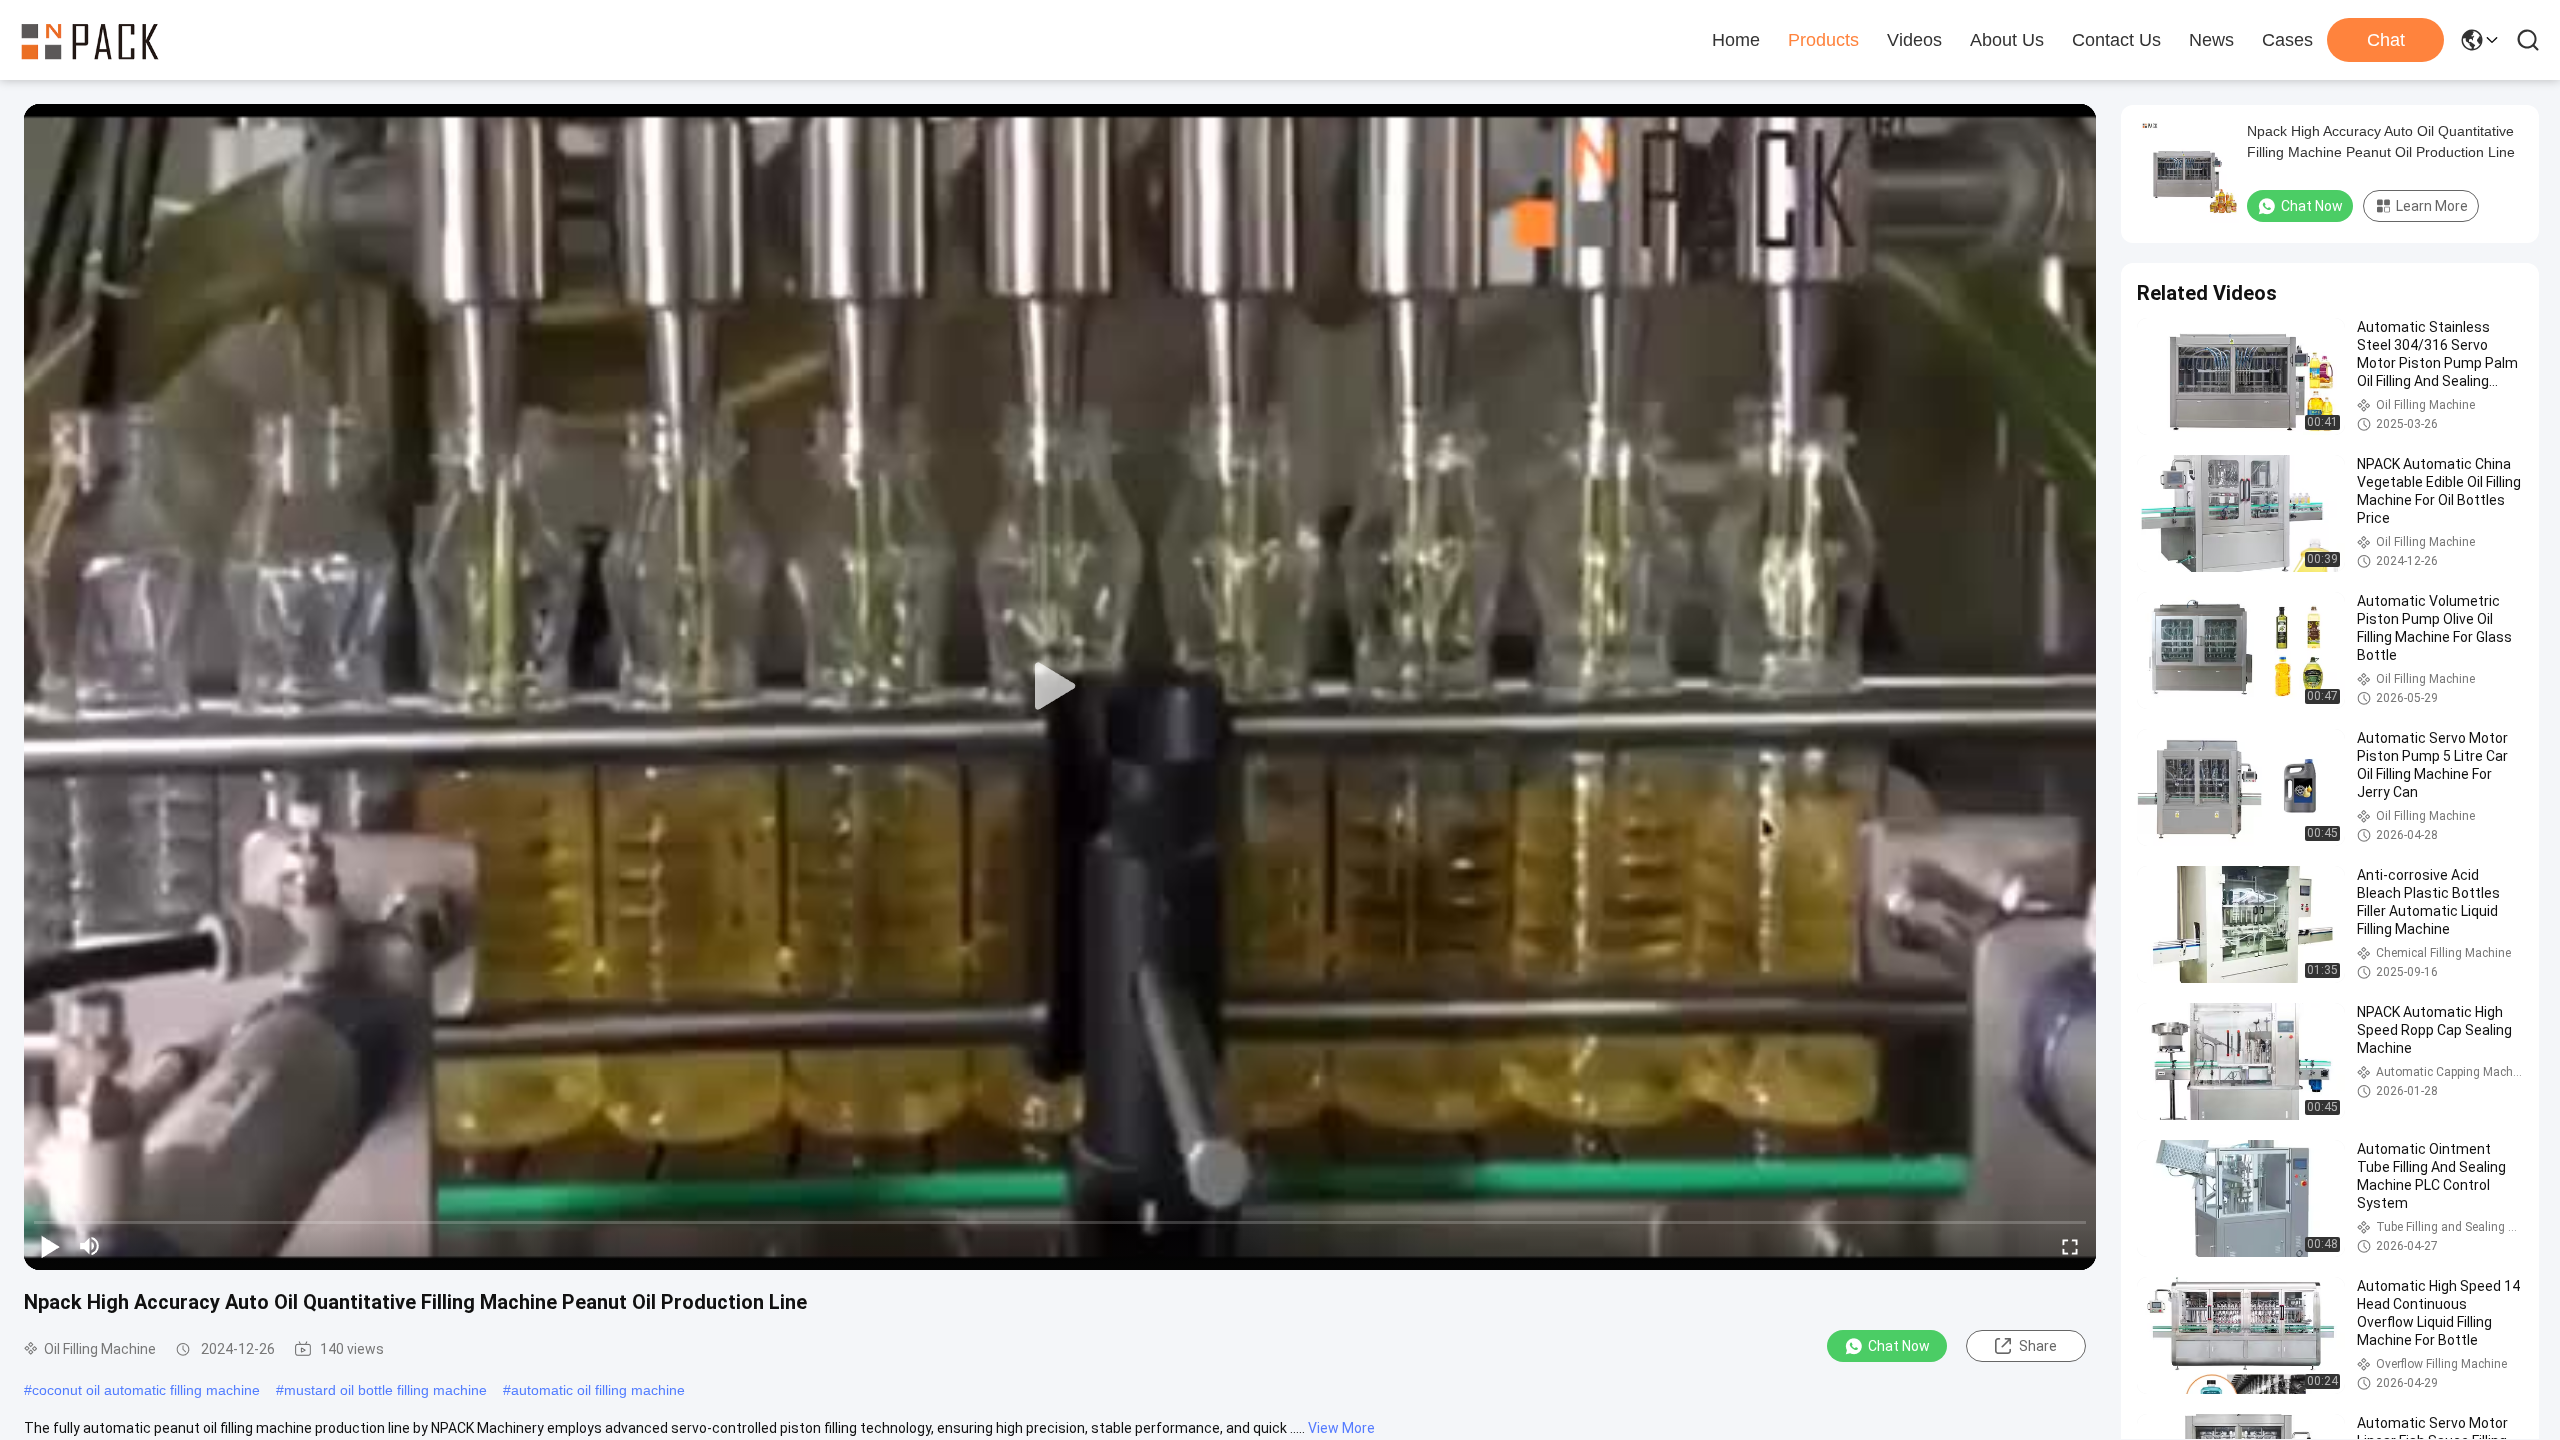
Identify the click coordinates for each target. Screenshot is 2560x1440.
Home (1736, 40)
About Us (2007, 40)
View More (1341, 1428)
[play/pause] (50, 1246)
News (2211, 40)
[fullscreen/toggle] (2070, 1246)
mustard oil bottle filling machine (385, 1390)
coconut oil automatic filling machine (146, 1390)
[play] (1060, 687)
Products (1823, 40)
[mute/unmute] (90, 1246)
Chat (2386, 40)
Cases (2287, 40)
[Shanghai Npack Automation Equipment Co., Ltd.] (90, 40)
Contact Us (2116, 40)
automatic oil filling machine (598, 1390)
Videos (1914, 40)
